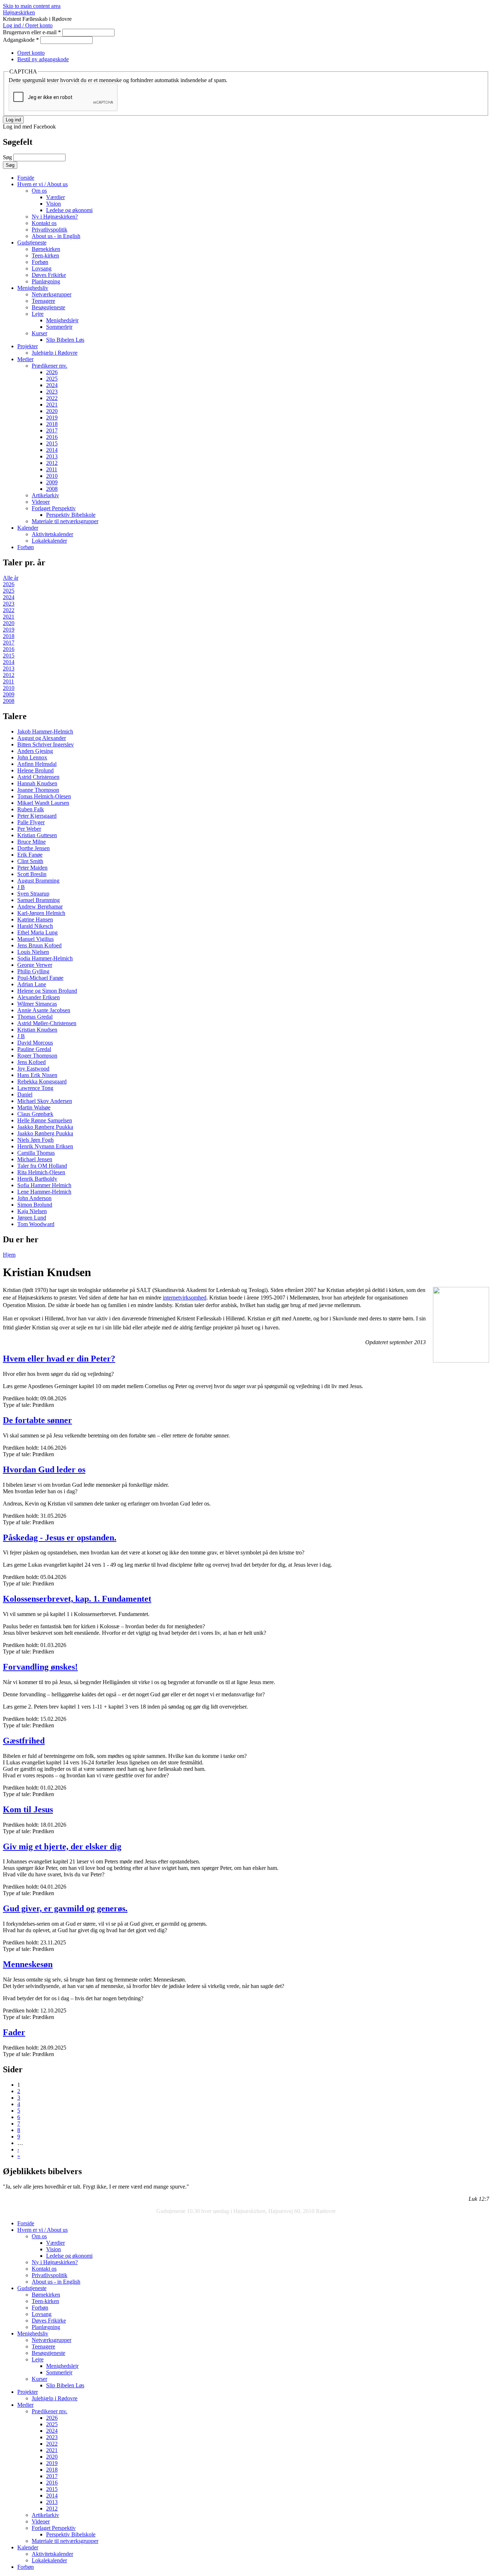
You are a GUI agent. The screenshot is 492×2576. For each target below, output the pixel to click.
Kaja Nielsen (32, 1211)
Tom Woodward (36, 1224)
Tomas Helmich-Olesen (44, 796)
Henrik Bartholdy (37, 1179)
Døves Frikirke (49, 275)
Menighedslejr (62, 320)
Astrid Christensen (38, 777)
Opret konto (31, 53)
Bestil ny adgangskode (43, 59)
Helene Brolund (35, 770)
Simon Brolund (35, 1205)
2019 (52, 418)
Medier (25, 359)
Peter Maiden (32, 868)
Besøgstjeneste (48, 307)
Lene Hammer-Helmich (44, 1192)
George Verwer (35, 965)
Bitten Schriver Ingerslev (46, 744)
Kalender (28, 528)
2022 (52, 398)
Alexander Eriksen (39, 997)
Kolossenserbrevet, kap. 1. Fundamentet (77, 1599)
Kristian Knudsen (37, 1030)
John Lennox (32, 757)
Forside (26, 178)
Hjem (9, 1255)
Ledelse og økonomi (69, 210)
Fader (14, 2032)
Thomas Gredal (35, 1017)
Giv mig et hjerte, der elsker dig (62, 1846)
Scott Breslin (32, 874)
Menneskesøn (28, 1964)
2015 (52, 443)
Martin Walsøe (34, 1107)
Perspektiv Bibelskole (71, 515)
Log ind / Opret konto (28, 25)
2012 (52, 463)
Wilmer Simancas (37, 1004)
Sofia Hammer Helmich (44, 1185)
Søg (8, 157)
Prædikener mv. (50, 366)
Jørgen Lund (32, 1218)
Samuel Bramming (39, 900)
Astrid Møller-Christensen (47, 1023)
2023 (52, 392)
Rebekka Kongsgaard (42, 1081)
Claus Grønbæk (35, 1114)
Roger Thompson (37, 1056)
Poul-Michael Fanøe (40, 978)
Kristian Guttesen (37, 835)
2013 (52, 456)
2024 (52, 385)
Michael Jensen (35, 1159)
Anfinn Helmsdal (37, 764)
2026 (52, 372)
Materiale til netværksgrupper (65, 521)
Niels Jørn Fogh (35, 1140)
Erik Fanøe (30, 855)
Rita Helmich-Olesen (41, 1172)
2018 (52, 424)
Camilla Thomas (36, 1153)
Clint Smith (30, 861)
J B (21, 887)
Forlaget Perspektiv (54, 508)
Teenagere (43, 301)
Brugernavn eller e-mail (32, 32)
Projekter (28, 346)
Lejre (38, 314)
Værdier (55, 197)
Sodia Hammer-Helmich (45, 958)
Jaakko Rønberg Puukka (45, 1127)
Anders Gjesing (35, 751)
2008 (52, 489)
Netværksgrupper (52, 294)
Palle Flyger (31, 822)
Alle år (11, 578)
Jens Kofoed (32, 1062)
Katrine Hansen (35, 919)
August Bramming (38, 881)
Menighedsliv (33, 288)
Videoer (41, 502)
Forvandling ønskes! (40, 1667)
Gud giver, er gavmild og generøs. (65, 1908)
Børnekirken (46, 249)
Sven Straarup (33, 894)
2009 (52, 482)
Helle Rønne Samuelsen (45, 1120)
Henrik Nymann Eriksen (45, 1146)
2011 (52, 469)
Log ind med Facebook (29, 127)
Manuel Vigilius (35, 939)
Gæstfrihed (24, 1741)
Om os (39, 191)
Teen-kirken (45, 255)
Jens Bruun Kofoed (39, 945)
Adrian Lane (32, 984)
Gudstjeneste (32, 243)
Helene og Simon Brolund (47, 991)
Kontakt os (44, 223)
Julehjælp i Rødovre (55, 353)
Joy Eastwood (33, 1069)
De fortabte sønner (37, 1420)
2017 (52, 430)
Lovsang (42, 268)
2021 (52, 405)
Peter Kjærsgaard (37, 816)
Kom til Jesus (28, 1809)
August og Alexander (42, 738)
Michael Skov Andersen (45, 1101)
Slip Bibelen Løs (65, 340)
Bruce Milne (32, 842)
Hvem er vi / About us (43, 184)
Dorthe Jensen (33, 848)
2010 (52, 476)
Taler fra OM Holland (42, 1166)
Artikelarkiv (45, 495)
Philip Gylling (33, 971)
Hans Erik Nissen (37, 1075)
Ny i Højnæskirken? (55, 217)
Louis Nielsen (33, 952)
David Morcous (35, 1043)
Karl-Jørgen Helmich (41, 913)
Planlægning (46, 281)
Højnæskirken (19, 12)
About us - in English (56, 236)
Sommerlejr (59, 327)
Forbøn (40, 262)
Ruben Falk (31, 809)
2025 (52, 379)
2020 (52, 411)
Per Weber (29, 829)
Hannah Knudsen (37, 783)
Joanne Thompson (38, 790)
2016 (52, 437)
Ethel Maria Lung (37, 932)
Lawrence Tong (35, 1088)
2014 (52, 450)
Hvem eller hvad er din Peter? (59, 1359)
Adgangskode (21, 40)
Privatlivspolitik (50, 230)
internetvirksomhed (185, 1298)
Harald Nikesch (35, 926)
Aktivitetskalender (52, 534)
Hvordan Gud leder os (44, 1469)
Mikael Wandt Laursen (43, 803)
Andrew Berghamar (40, 906)
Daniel (25, 1094)
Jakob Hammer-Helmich (45, 731)
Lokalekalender (49, 541)
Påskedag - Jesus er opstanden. (60, 1538)
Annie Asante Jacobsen (44, 1010)
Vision (53, 204)
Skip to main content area (32, 6)
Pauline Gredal (34, 1049)
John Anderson (34, 1198)
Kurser (39, 333)
